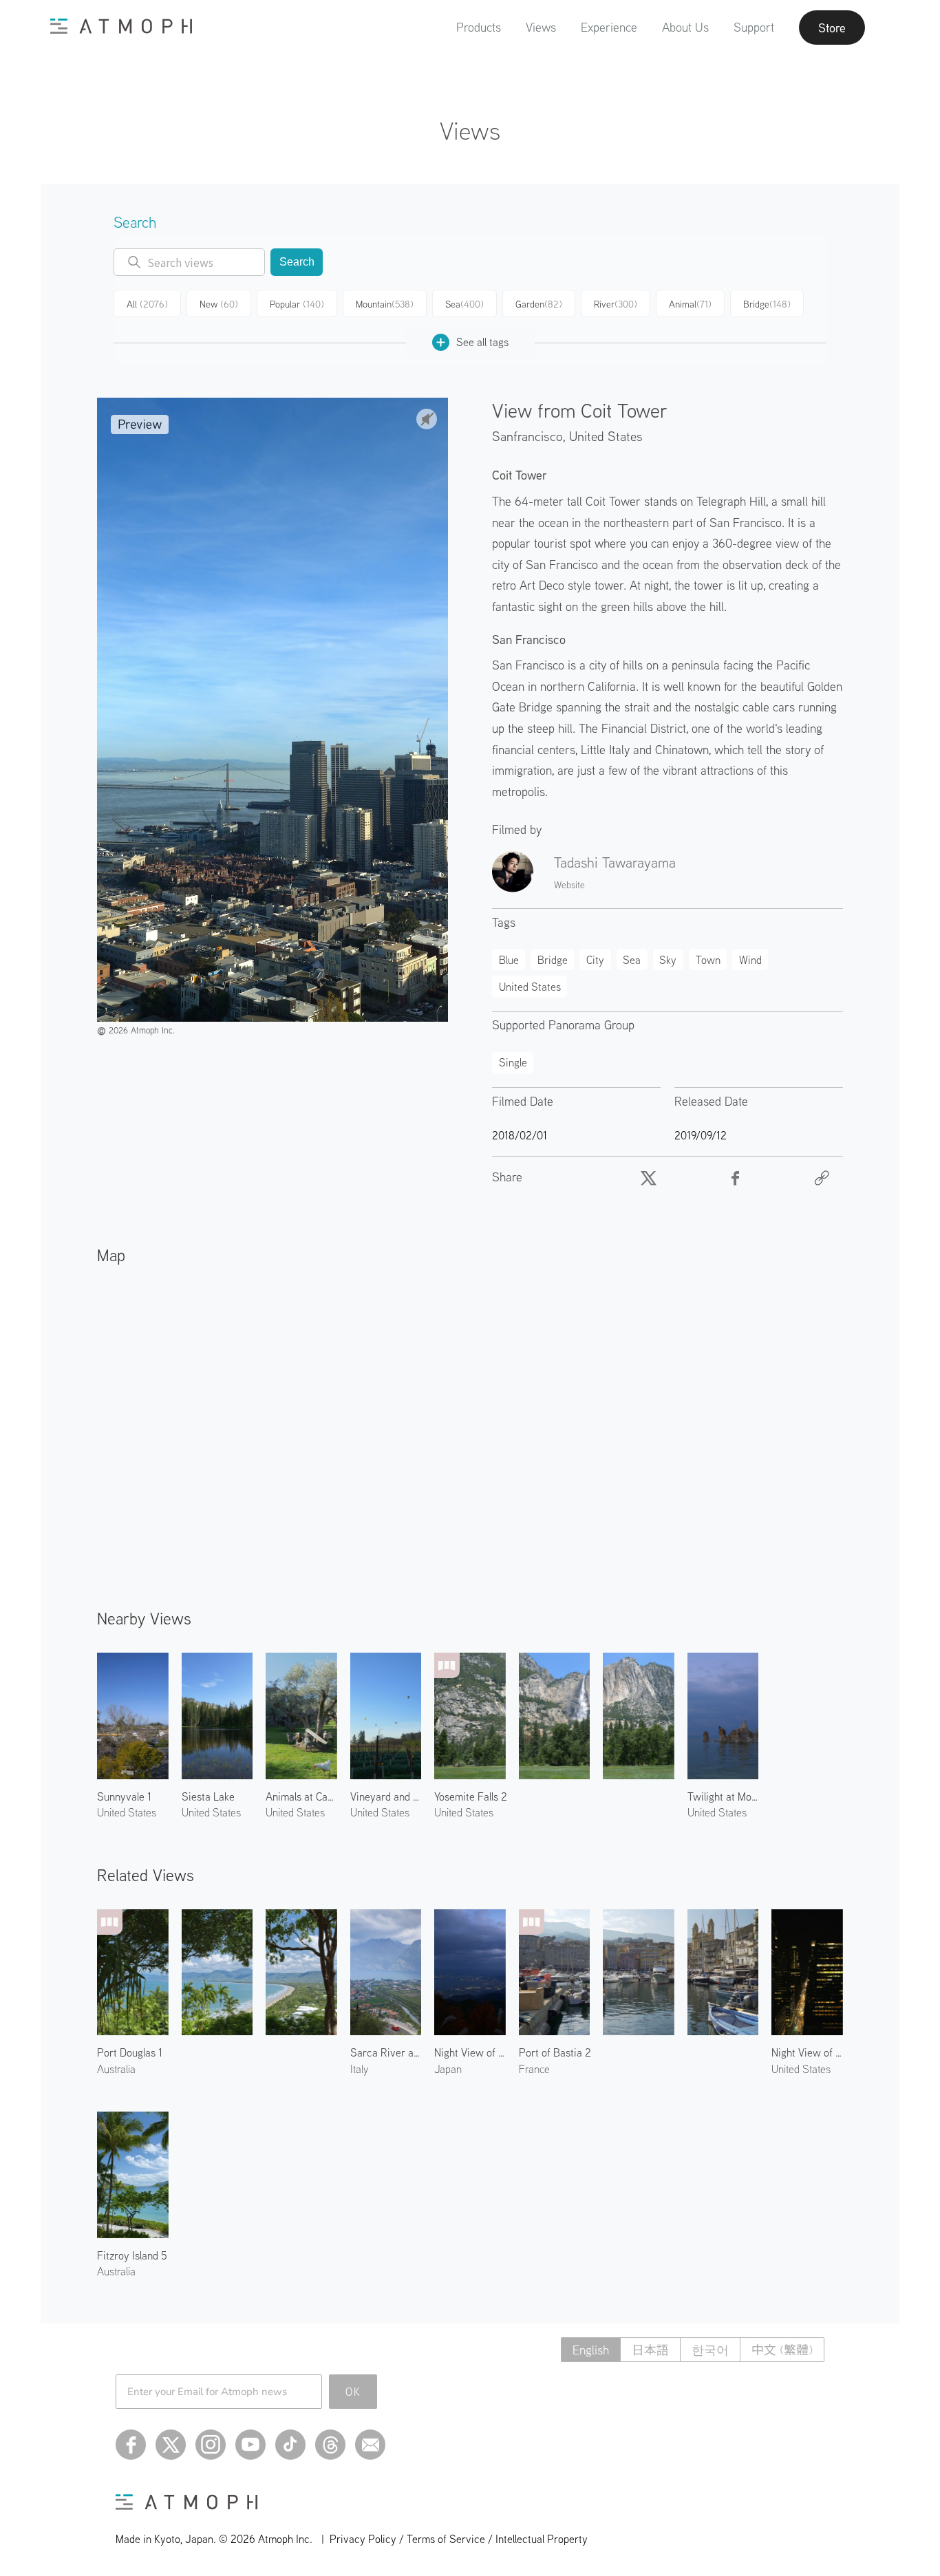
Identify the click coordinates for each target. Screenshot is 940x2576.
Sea (464, 304)
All (147, 304)
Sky (668, 960)
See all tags (482, 342)
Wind (750, 960)
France (534, 2069)
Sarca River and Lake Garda (386, 2052)
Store (832, 28)
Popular (297, 304)
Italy (359, 2069)
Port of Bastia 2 (555, 2052)
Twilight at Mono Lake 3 (723, 1796)
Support (754, 27)
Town (708, 960)
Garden (539, 304)
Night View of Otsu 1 (470, 2052)
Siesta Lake (208, 1796)
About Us (685, 27)
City (595, 960)
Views (541, 27)
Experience (609, 27)
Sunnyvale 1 (124, 1796)
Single (513, 1062)
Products (479, 27)
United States (606, 436)
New (219, 304)
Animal (690, 304)
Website (569, 885)
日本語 (650, 2350)
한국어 (710, 2350)
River (616, 304)
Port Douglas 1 (130, 2052)
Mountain (385, 304)
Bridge (767, 304)
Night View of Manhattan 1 (807, 2052)
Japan (448, 2069)
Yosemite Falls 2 (471, 1796)
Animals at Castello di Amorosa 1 (301, 1796)
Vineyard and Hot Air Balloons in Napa (386, 1796)
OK (353, 2392)
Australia (116, 2069)
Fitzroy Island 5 (132, 2255)
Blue (509, 960)
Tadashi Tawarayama (615, 862)
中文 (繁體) (782, 2350)
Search (297, 262)
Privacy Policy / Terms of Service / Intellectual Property (459, 2539)
